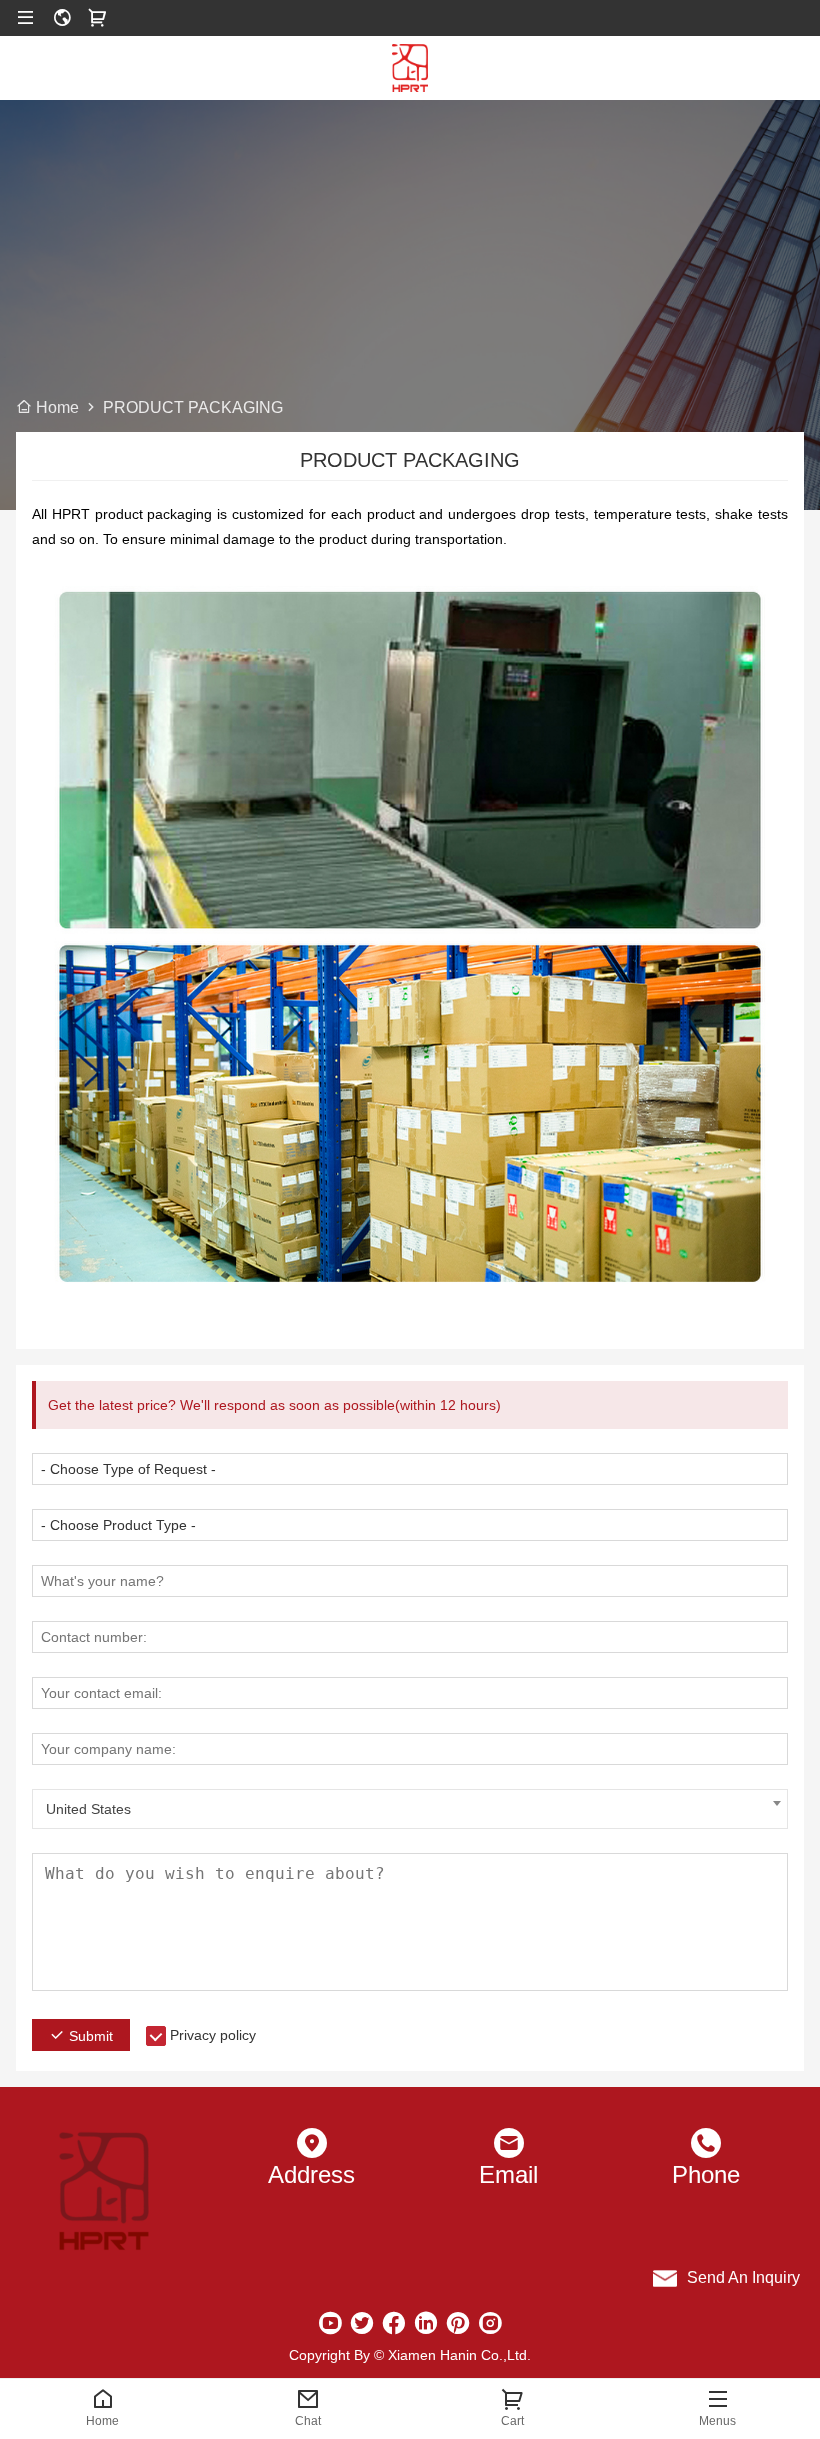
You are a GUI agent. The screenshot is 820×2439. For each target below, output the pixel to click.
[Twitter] (362, 2323)
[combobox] (410, 1809)
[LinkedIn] (426, 2323)
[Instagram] (490, 2323)
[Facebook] (394, 2323)
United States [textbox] (88, 1809)
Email (508, 2174)
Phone (706, 2174)
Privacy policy (213, 2035)
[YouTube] (330, 2323)
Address (311, 2174)
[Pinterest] (458, 2323)
